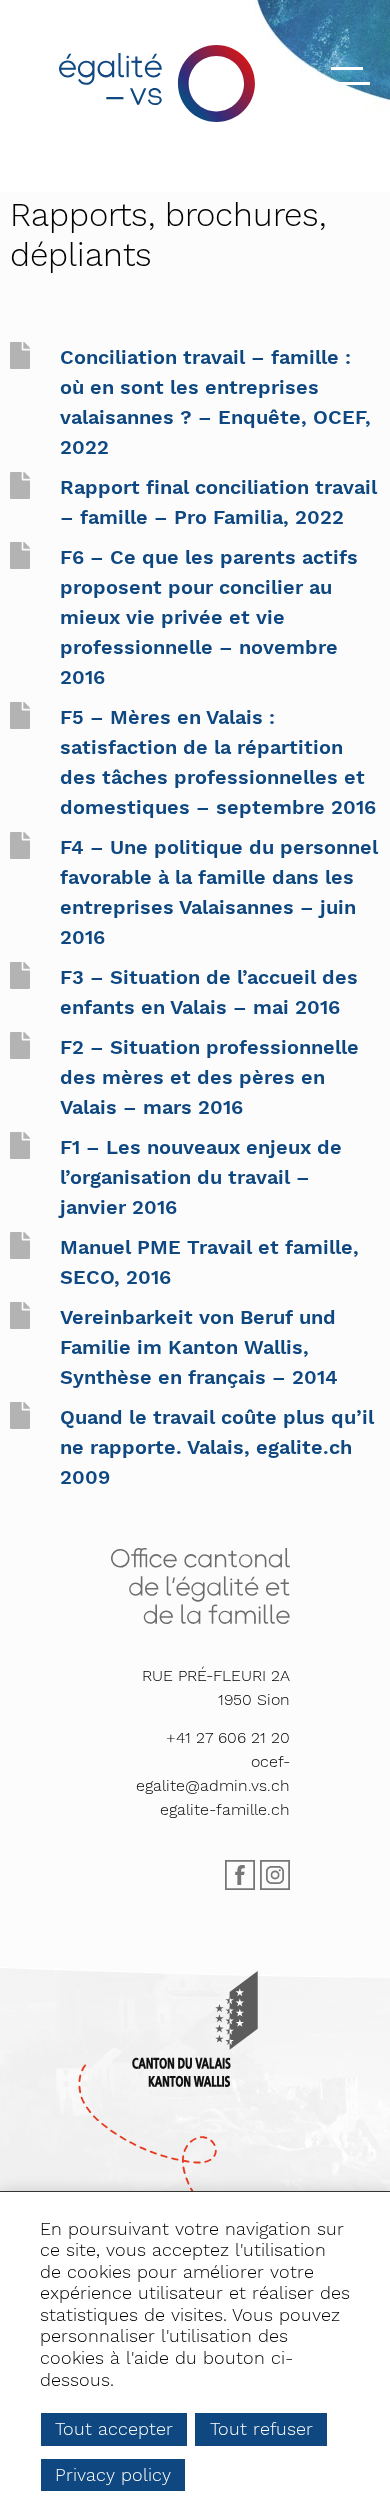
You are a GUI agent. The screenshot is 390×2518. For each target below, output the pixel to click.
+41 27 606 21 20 (228, 1737)
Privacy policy (113, 2474)
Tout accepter (114, 2428)
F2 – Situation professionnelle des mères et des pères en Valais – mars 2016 (209, 1077)
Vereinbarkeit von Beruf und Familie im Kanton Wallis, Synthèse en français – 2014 (199, 1347)
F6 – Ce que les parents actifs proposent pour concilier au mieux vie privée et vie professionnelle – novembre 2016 (209, 617)
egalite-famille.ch (225, 1809)
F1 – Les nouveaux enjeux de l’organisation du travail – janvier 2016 (201, 1177)
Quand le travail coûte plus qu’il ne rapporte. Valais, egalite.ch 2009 (217, 1447)
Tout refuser (261, 2428)
